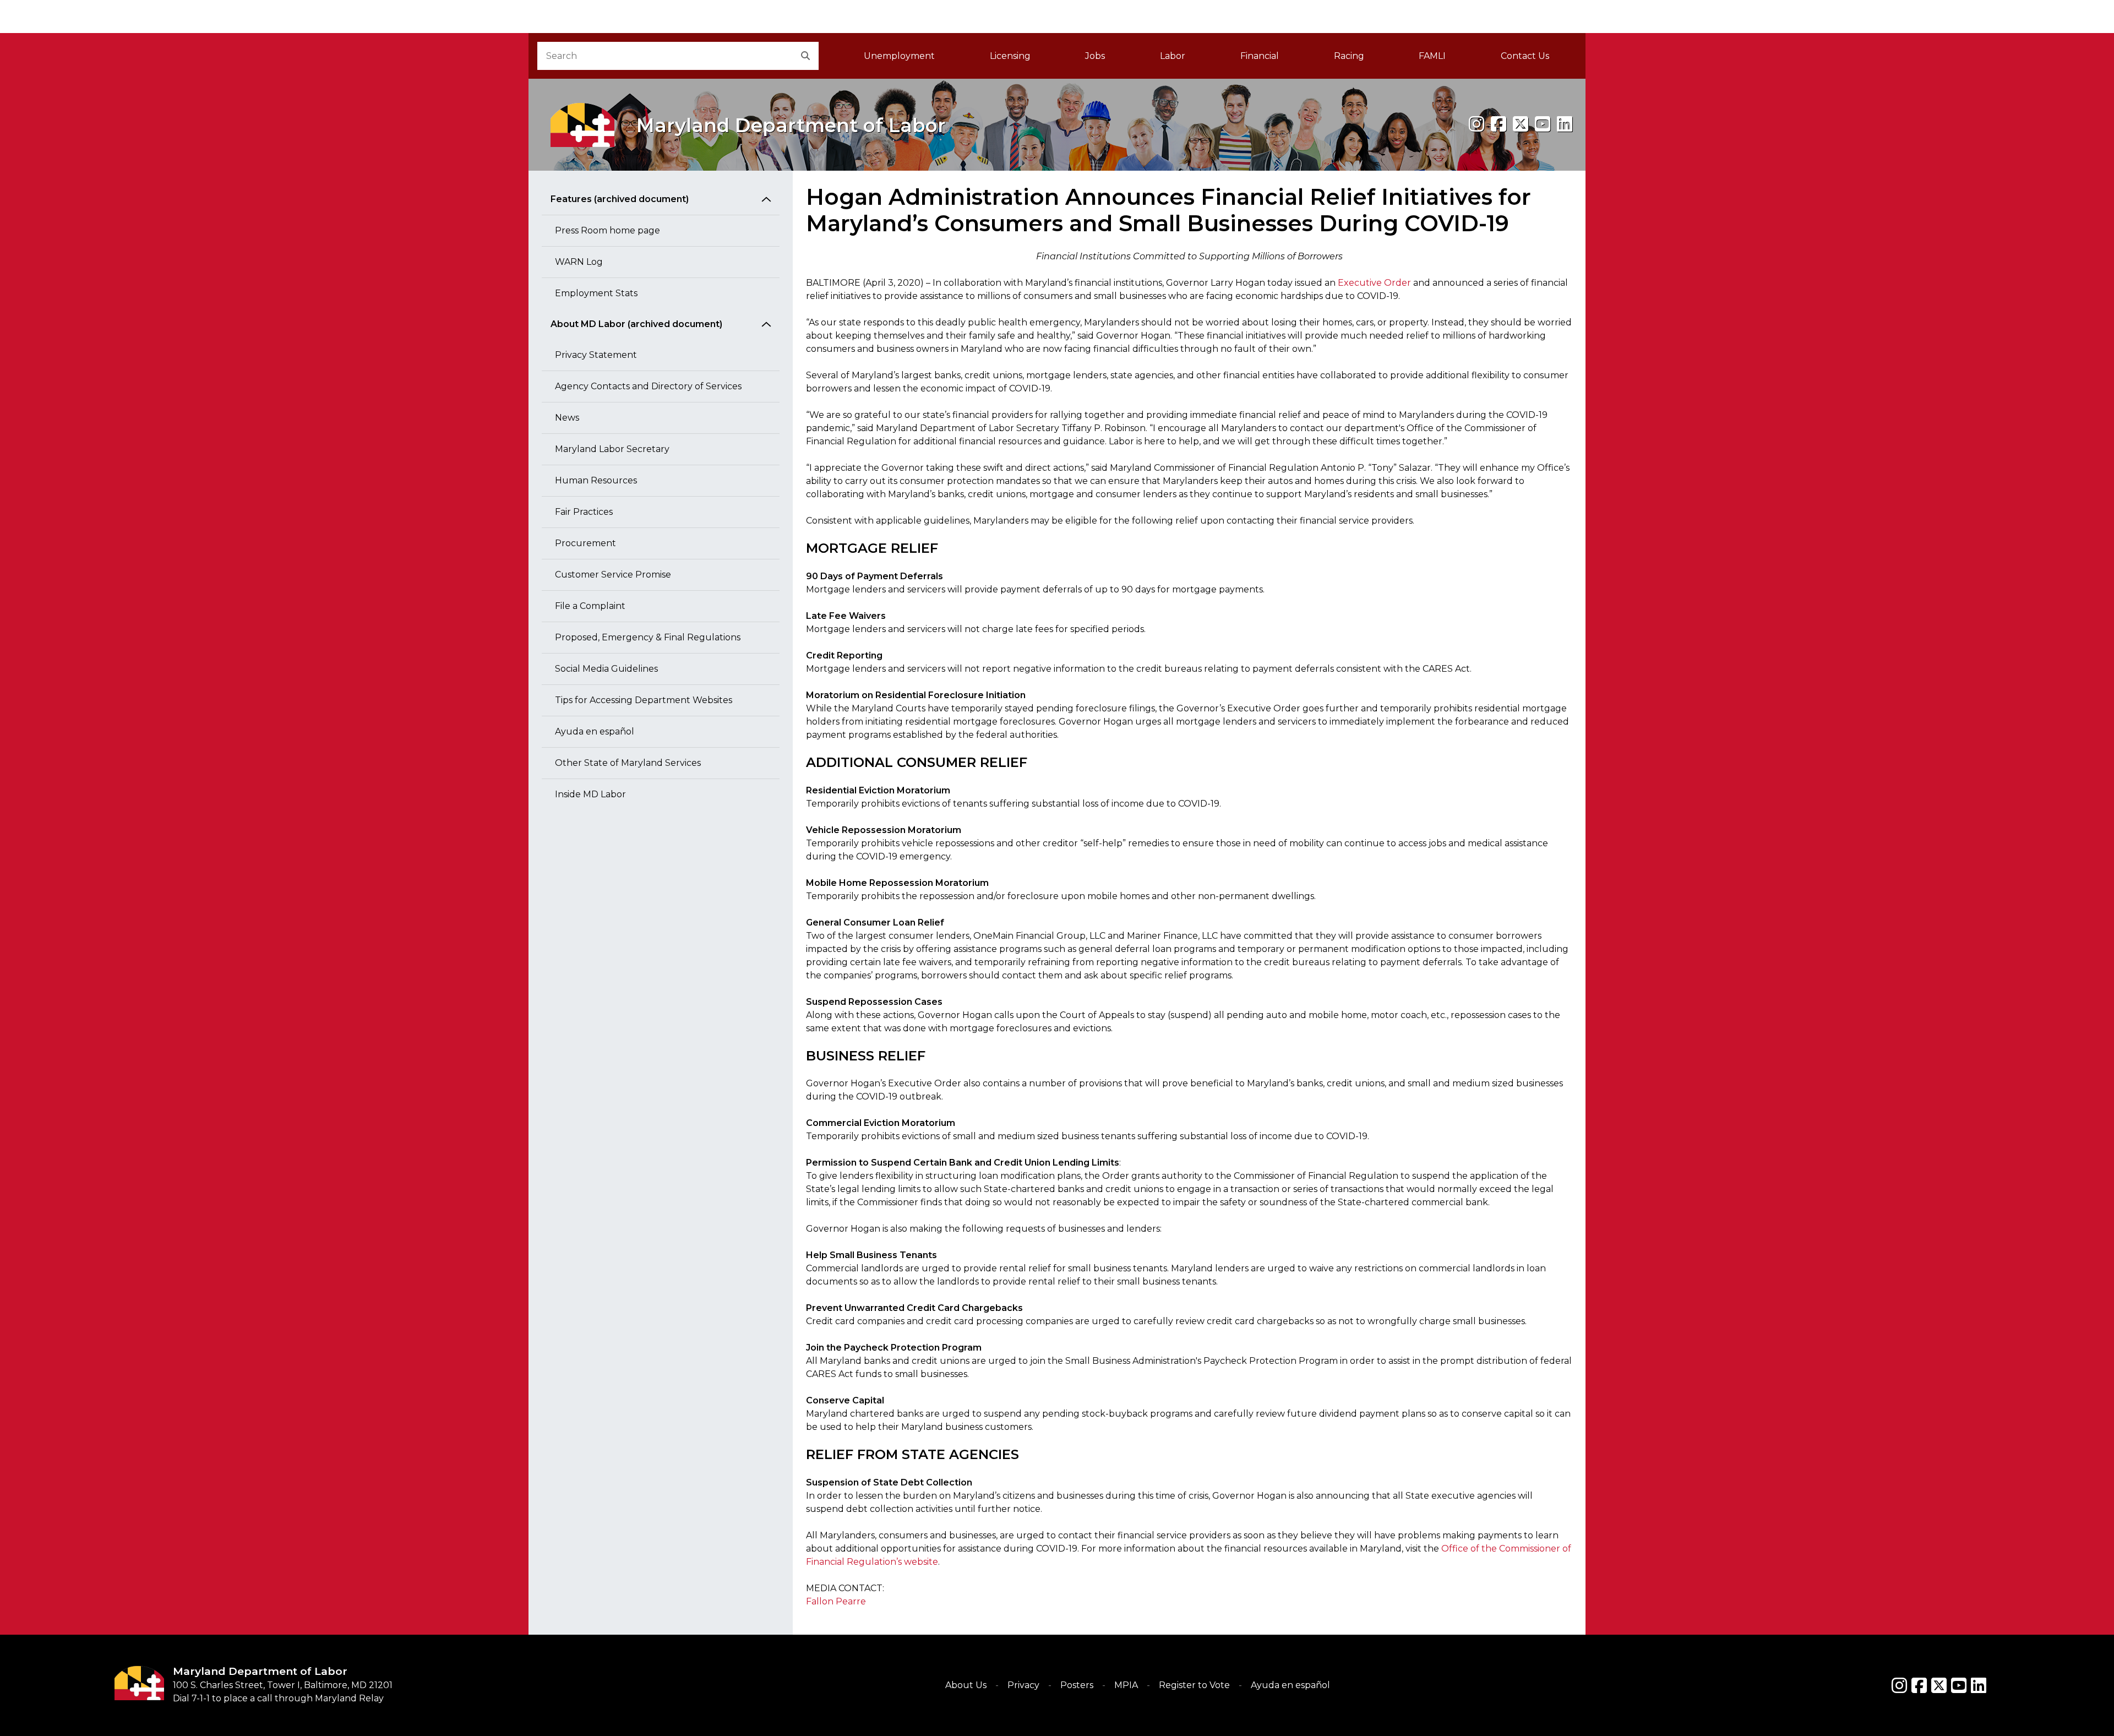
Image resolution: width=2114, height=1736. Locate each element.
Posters (1077, 1685)
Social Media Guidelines (606, 669)
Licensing (1010, 56)
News (567, 418)
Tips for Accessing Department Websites (644, 700)
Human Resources (596, 480)
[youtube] (1543, 124)
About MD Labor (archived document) (636, 324)
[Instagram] (1476, 124)
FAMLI (1446, 59)
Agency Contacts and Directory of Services (648, 386)
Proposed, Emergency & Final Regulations (648, 637)
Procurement (585, 543)
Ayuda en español (595, 731)
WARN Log (579, 262)
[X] (1521, 124)
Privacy (1023, 1685)
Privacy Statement (596, 355)
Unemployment (899, 56)
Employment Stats (596, 293)
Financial (1260, 56)
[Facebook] (1499, 124)
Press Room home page (607, 230)
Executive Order (1374, 283)
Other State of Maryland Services (628, 763)
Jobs (1095, 56)
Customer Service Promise (613, 575)
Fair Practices (584, 512)
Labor (1173, 56)
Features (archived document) (620, 199)
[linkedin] (1565, 124)
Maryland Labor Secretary (612, 449)
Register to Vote (1194, 1685)
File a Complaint (590, 606)
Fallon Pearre (836, 1601)
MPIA (1126, 1685)
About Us (966, 1685)
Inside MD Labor (590, 794)
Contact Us (1525, 56)
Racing (1349, 56)
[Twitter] (1939, 1685)
